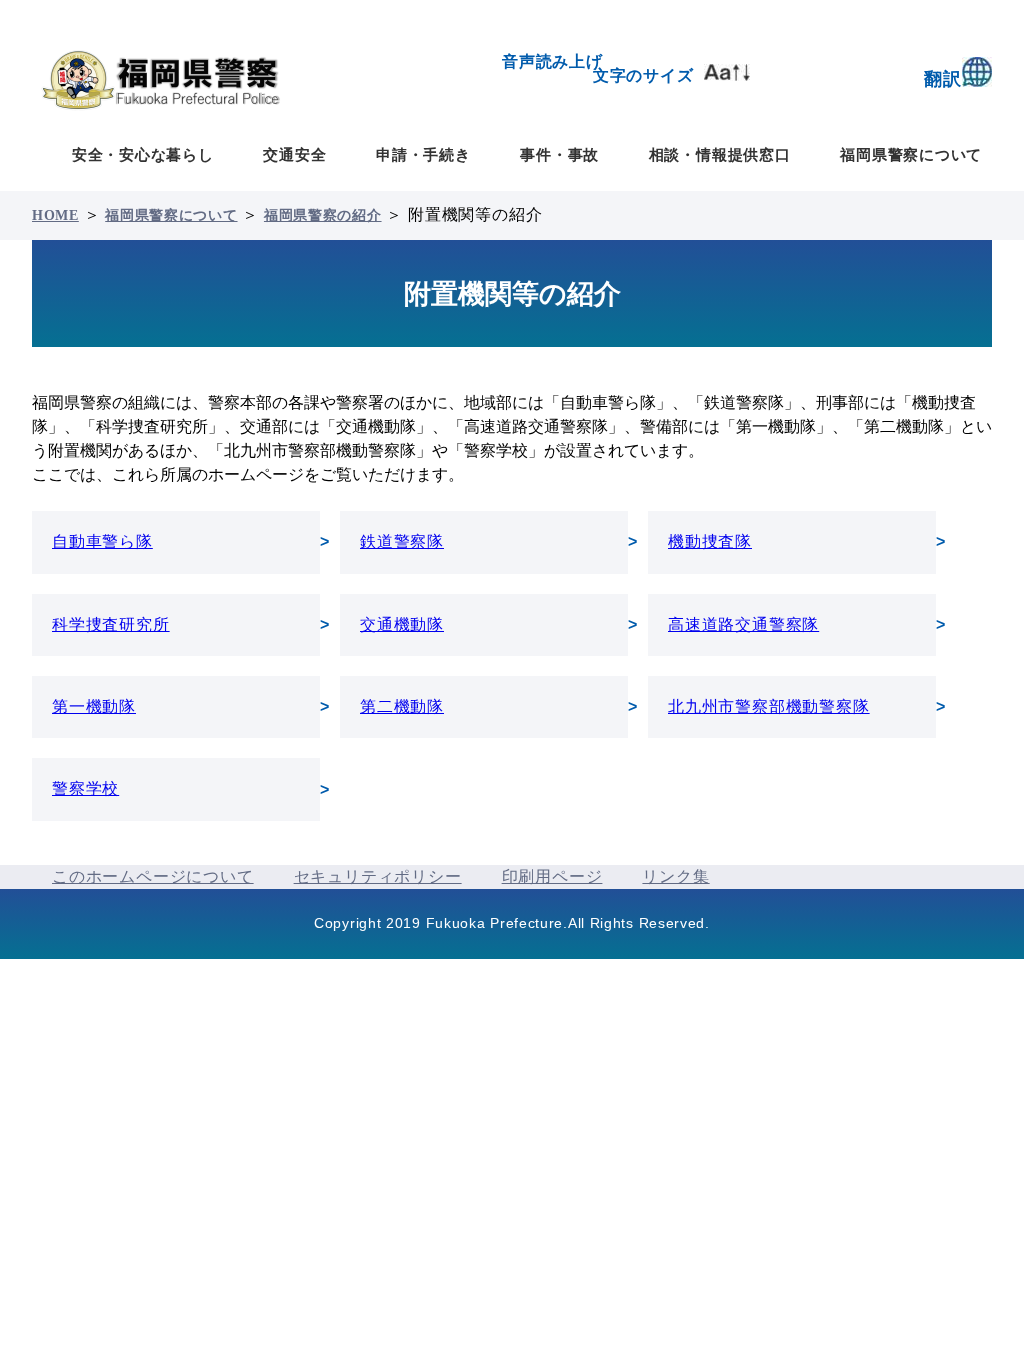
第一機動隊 (94, 706)
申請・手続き (423, 154)
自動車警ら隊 (102, 541)
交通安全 (294, 154)
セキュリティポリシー (378, 876)
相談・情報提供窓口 (720, 154)
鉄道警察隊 (402, 541)
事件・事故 (559, 154)
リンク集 (675, 876)
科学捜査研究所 (111, 624)
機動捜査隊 (710, 541)
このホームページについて (153, 876)
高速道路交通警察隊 (743, 624)
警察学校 (85, 788)
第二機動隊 (402, 706)
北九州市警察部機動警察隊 (769, 706)
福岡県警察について (911, 154)
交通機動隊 (402, 624)
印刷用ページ (552, 876)
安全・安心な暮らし (143, 154)
